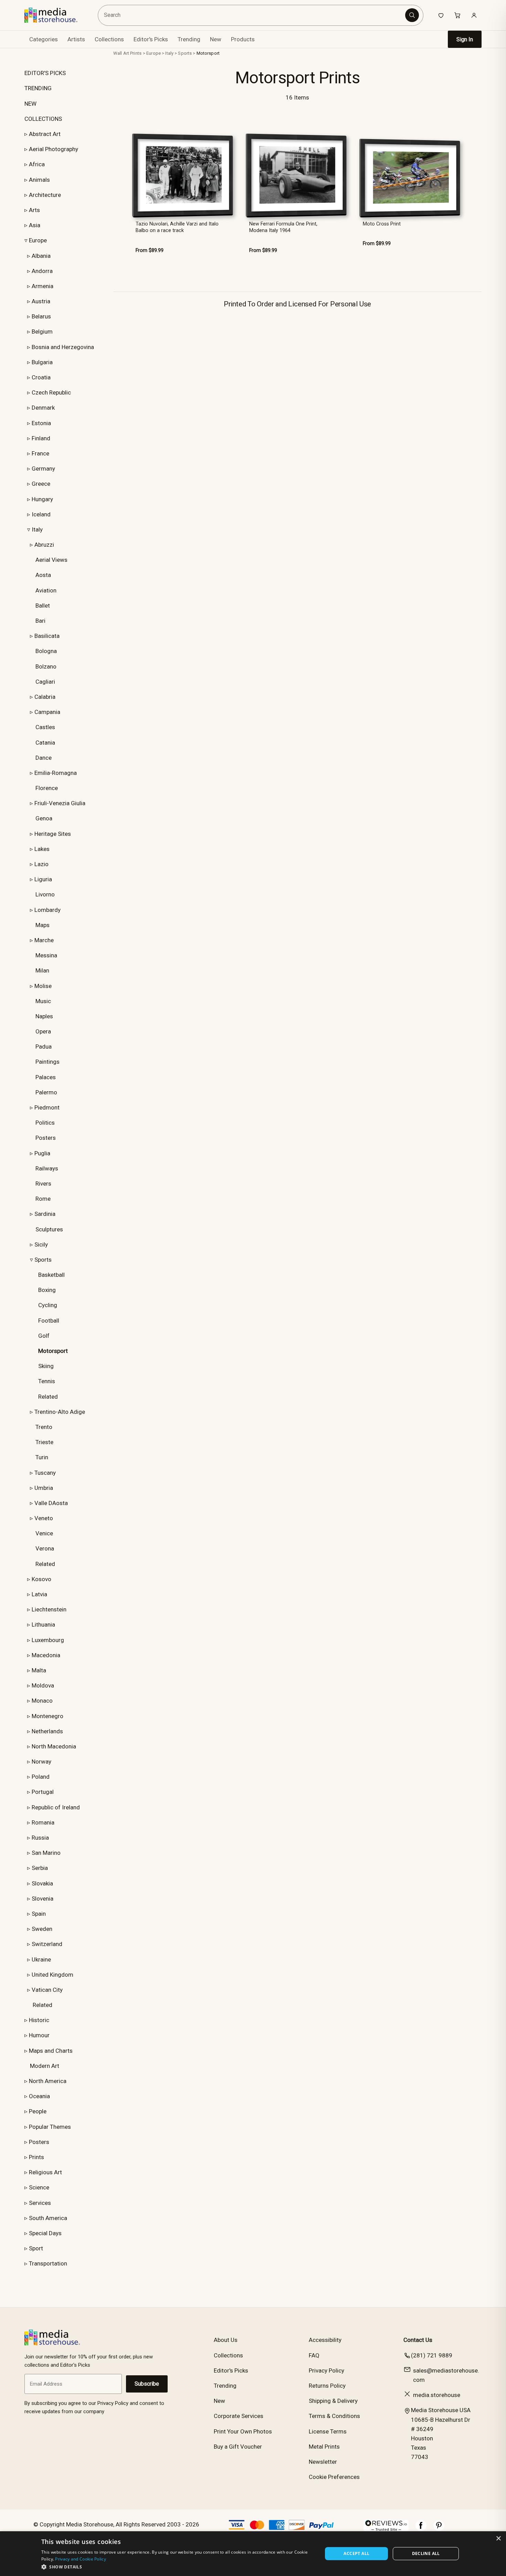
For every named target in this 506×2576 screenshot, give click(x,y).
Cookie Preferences (334, 2477)
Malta (39, 1670)
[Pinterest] (439, 2529)
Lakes (42, 849)
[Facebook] (421, 2529)
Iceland (41, 514)
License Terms (328, 2431)
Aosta (43, 575)
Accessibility (325, 2340)
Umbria (44, 1488)
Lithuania (43, 1625)
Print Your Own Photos (243, 2431)
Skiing (46, 1366)
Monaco (42, 1701)
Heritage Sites (53, 834)
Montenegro (48, 1716)
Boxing (47, 1290)
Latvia (39, 1594)
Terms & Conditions (334, 2416)
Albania (41, 256)
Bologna (46, 651)
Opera (43, 1031)
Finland (41, 438)
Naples (44, 1016)
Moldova (43, 1685)
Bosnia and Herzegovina (63, 347)
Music (43, 1001)
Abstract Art (45, 134)
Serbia (40, 1868)
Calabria (45, 697)
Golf (44, 1336)
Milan (42, 970)
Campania (47, 712)
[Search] (412, 15)
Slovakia (42, 1883)
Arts (34, 210)
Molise (43, 986)
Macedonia (46, 1655)
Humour (39, 2035)
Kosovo (41, 1579)
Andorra (42, 271)
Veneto (44, 1518)
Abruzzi (44, 545)
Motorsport (208, 53)
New (216, 39)
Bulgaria (42, 362)
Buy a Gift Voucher (238, 2447)
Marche (44, 940)
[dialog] (253, 2554)
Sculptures (49, 1229)
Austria (41, 301)
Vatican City (47, 1990)
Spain (39, 1914)
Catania (45, 743)
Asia (35, 225)
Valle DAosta (51, 1503)
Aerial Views (51, 560)
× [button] (498, 2539)
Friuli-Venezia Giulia (60, 803)
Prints (36, 2157)
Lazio (41, 864)
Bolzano (46, 666)
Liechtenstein (49, 1609)
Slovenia (43, 1899)
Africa (37, 164)
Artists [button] (76, 39)
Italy (37, 529)
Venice (44, 1533)
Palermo (46, 1092)
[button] (178, 2567)
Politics (45, 1123)
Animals (39, 180)
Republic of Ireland (56, 1807)
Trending (189, 39)
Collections (109, 39)
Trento (44, 1427)
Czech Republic (51, 392)
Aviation (46, 590)
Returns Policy (327, 2386)
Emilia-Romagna (56, 773)
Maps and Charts (51, 2051)
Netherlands (47, 1731)
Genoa (44, 818)
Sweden (42, 1929)
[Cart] (457, 15)
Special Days (45, 2233)
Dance (44, 758)
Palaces (46, 1077)
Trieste (44, 1442)
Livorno (45, 894)
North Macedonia (54, 1746)
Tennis (47, 1381)
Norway (41, 1762)
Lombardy (48, 910)
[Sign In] (474, 15)
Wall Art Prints (127, 53)
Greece (41, 484)
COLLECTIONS (43, 119)
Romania (43, 1822)
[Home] (56, 15)
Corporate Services (239, 2416)
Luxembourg (48, 1640)
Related (48, 1397)
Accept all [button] (356, 2553)
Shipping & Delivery (333, 2401)
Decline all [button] (426, 2553)
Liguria (43, 879)
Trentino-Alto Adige (60, 1412)
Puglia (42, 1153)
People (38, 2111)
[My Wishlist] (441, 15)
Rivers (43, 1184)
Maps (43, 925)
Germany (43, 469)
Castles (45, 727)
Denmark (43, 408)
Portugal (43, 1792)
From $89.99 (150, 250)
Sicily (41, 1244)
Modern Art (45, 2066)
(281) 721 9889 (432, 2355)
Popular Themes (50, 2127)
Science (39, 2187)
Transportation (48, 2263)
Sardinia (45, 1214)
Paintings (48, 1062)
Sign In (465, 39)
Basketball (51, 1275)
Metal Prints (324, 2447)
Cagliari (45, 682)
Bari (40, 621)
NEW (30, 104)
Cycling (48, 1305)
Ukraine (41, 1959)
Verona (45, 1548)
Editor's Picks (151, 39)
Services (40, 2203)
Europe (38, 240)
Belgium (42, 332)
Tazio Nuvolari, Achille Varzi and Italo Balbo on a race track (177, 227)
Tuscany (45, 1473)
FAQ (314, 2355)
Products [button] (243, 39)
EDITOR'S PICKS (45, 73)
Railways (47, 1168)
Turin (42, 1457)
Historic (39, 2020)
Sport (36, 2248)
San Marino (46, 1853)
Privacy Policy (326, 2370)
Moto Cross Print (382, 224)
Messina (46, 955)
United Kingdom (52, 1975)
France (40, 453)
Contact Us (418, 2340)
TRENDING (38, 88)
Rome (43, 1199)
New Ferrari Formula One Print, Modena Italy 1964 (283, 227)
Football (49, 1321)
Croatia (41, 377)
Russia (40, 1838)
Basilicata (47, 636)
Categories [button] (44, 39)
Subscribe (147, 2384)
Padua (44, 1047)
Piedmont (47, 1107)
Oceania (39, 2096)
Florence (47, 788)
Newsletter (323, 2462)
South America (48, 2218)
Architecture (45, 195)
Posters (46, 1138)
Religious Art (45, 2172)
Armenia (43, 286)
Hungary (42, 499)
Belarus (41, 316)
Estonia (41, 423)
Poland (41, 1777)
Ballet (43, 606)
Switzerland (47, 1944)
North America (48, 2081)
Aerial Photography (54, 149)
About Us (226, 2340)
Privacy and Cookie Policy (81, 2559)
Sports (43, 1260)
